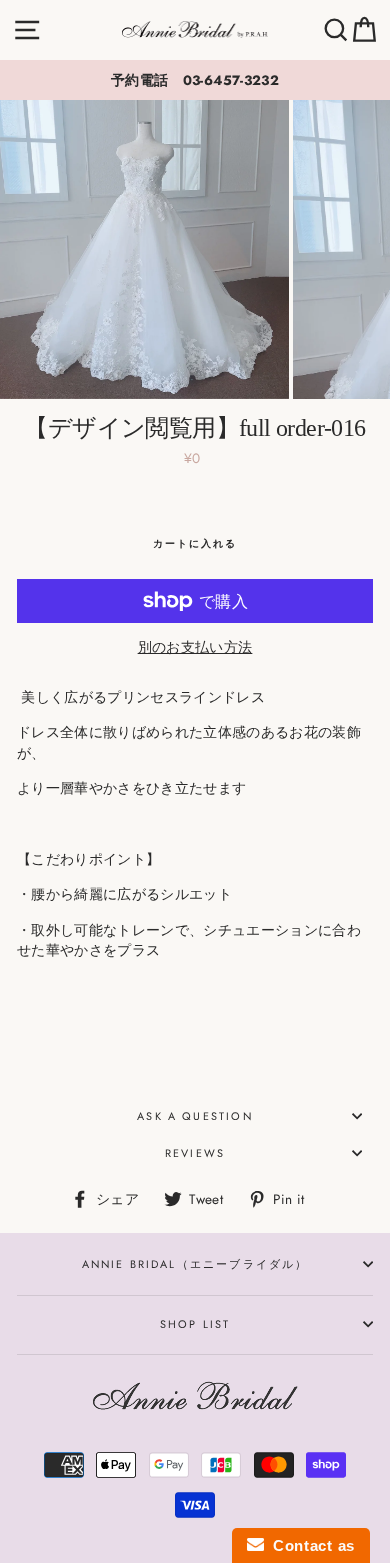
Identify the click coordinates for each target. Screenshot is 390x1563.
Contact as (309, 1545)
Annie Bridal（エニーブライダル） (195, 1264)
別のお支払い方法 (195, 647)
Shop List (195, 1324)
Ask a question (194, 1116)
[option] (195, 80)
